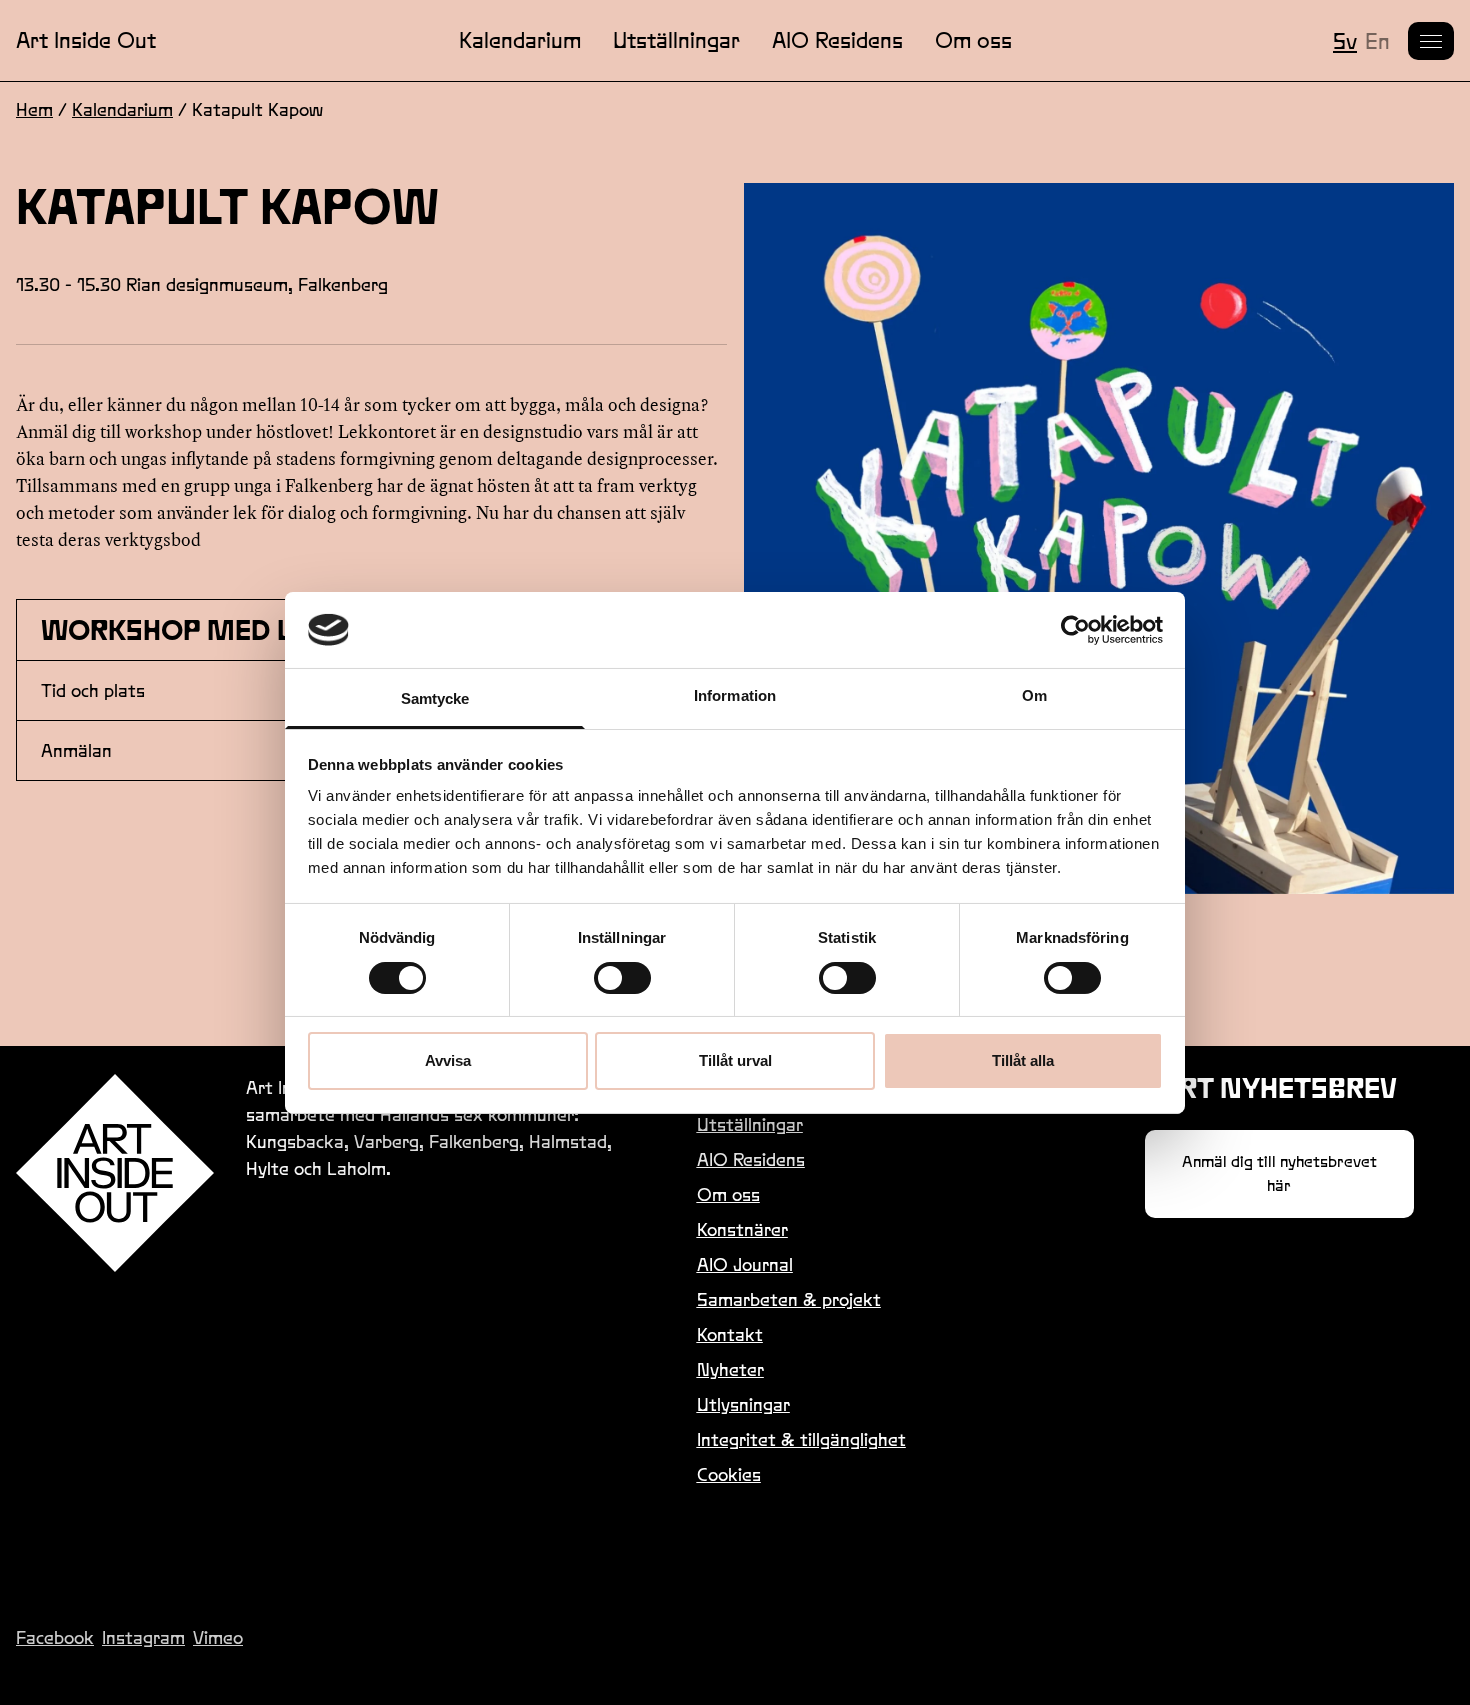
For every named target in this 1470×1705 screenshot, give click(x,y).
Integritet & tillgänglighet (801, 1439)
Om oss (973, 40)
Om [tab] (1034, 695)
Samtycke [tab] (435, 698)
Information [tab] (735, 695)
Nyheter (730, 1369)
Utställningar (676, 40)
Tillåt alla (1023, 1060)
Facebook (55, 1637)
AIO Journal (745, 1264)
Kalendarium (520, 40)
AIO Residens (837, 40)
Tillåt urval (735, 1060)
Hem (34, 109)
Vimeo (218, 1637)
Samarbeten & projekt (789, 1299)
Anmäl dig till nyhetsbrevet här (1279, 1173)
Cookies (729, 1474)
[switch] (622, 978)
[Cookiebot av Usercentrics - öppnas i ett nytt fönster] (1075, 630)
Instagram (143, 1637)
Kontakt (730, 1334)
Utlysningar (743, 1404)
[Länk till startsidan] (115, 1173)
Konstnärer (742, 1229)
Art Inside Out (86, 40)
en (1377, 41)
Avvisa (448, 1060)
